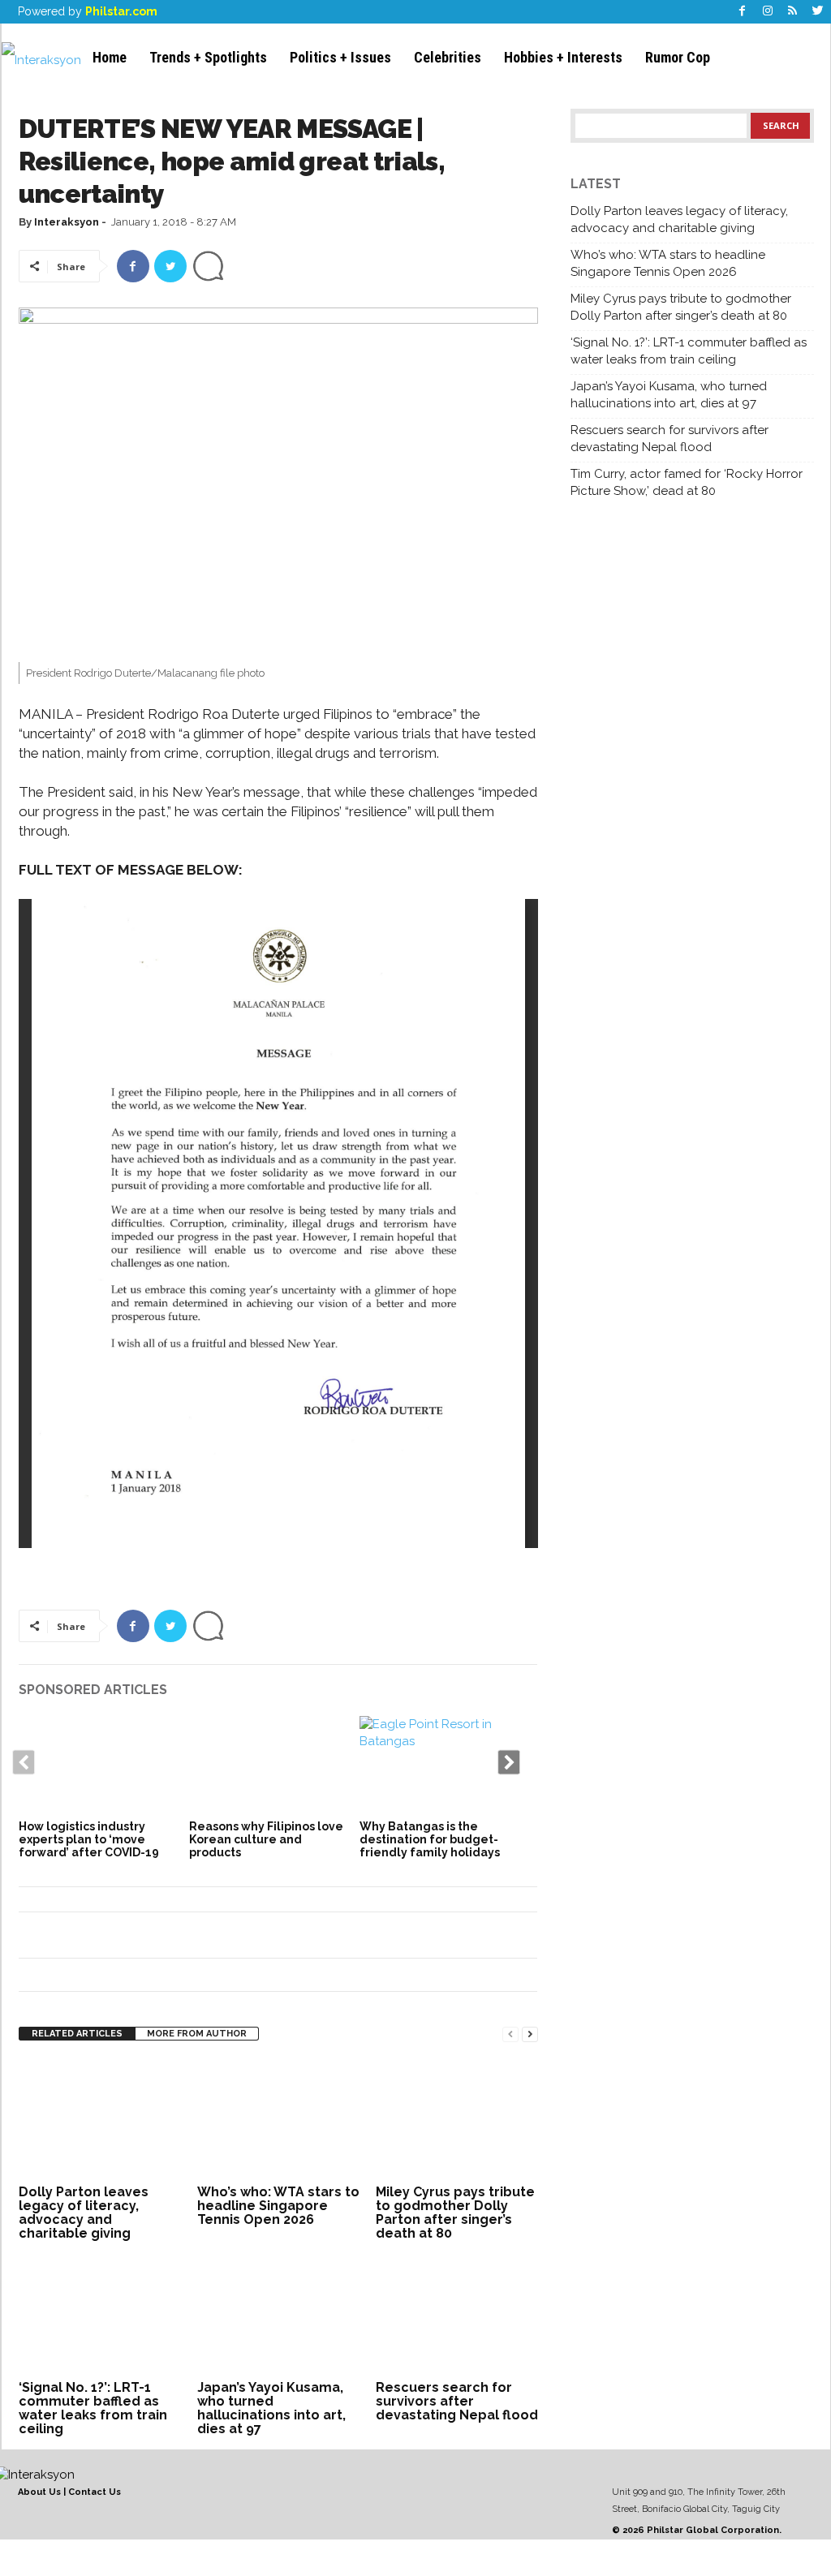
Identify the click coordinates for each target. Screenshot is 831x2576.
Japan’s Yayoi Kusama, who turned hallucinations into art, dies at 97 (271, 2408)
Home (110, 57)
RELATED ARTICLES (77, 2034)
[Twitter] (818, 12)
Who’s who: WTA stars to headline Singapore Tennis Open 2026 (278, 2206)
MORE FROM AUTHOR (197, 2034)
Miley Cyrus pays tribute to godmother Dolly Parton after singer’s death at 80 (455, 2213)
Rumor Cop (678, 57)
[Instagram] (768, 12)
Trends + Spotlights (208, 57)
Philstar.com (121, 11)
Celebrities (448, 57)
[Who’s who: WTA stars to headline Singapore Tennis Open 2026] (278, 2119)
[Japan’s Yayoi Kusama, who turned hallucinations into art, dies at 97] (278, 2315)
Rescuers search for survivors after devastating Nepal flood (457, 2401)
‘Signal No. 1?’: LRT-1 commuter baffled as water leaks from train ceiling (93, 2408)
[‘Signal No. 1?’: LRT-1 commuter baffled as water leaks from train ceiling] (100, 2315)
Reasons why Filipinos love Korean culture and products (266, 1839)
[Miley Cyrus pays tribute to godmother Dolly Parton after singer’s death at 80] (457, 2119)
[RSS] (793, 12)
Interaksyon (67, 222)
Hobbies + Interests (563, 57)
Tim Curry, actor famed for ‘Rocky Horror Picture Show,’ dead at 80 (687, 482)
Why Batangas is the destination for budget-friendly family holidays (430, 1839)
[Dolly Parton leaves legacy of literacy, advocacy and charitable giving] (100, 2119)
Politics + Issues (340, 57)
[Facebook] (743, 12)
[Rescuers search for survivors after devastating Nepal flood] (457, 2315)
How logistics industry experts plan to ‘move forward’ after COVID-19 (89, 1839)
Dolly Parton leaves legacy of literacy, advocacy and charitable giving (84, 2213)
